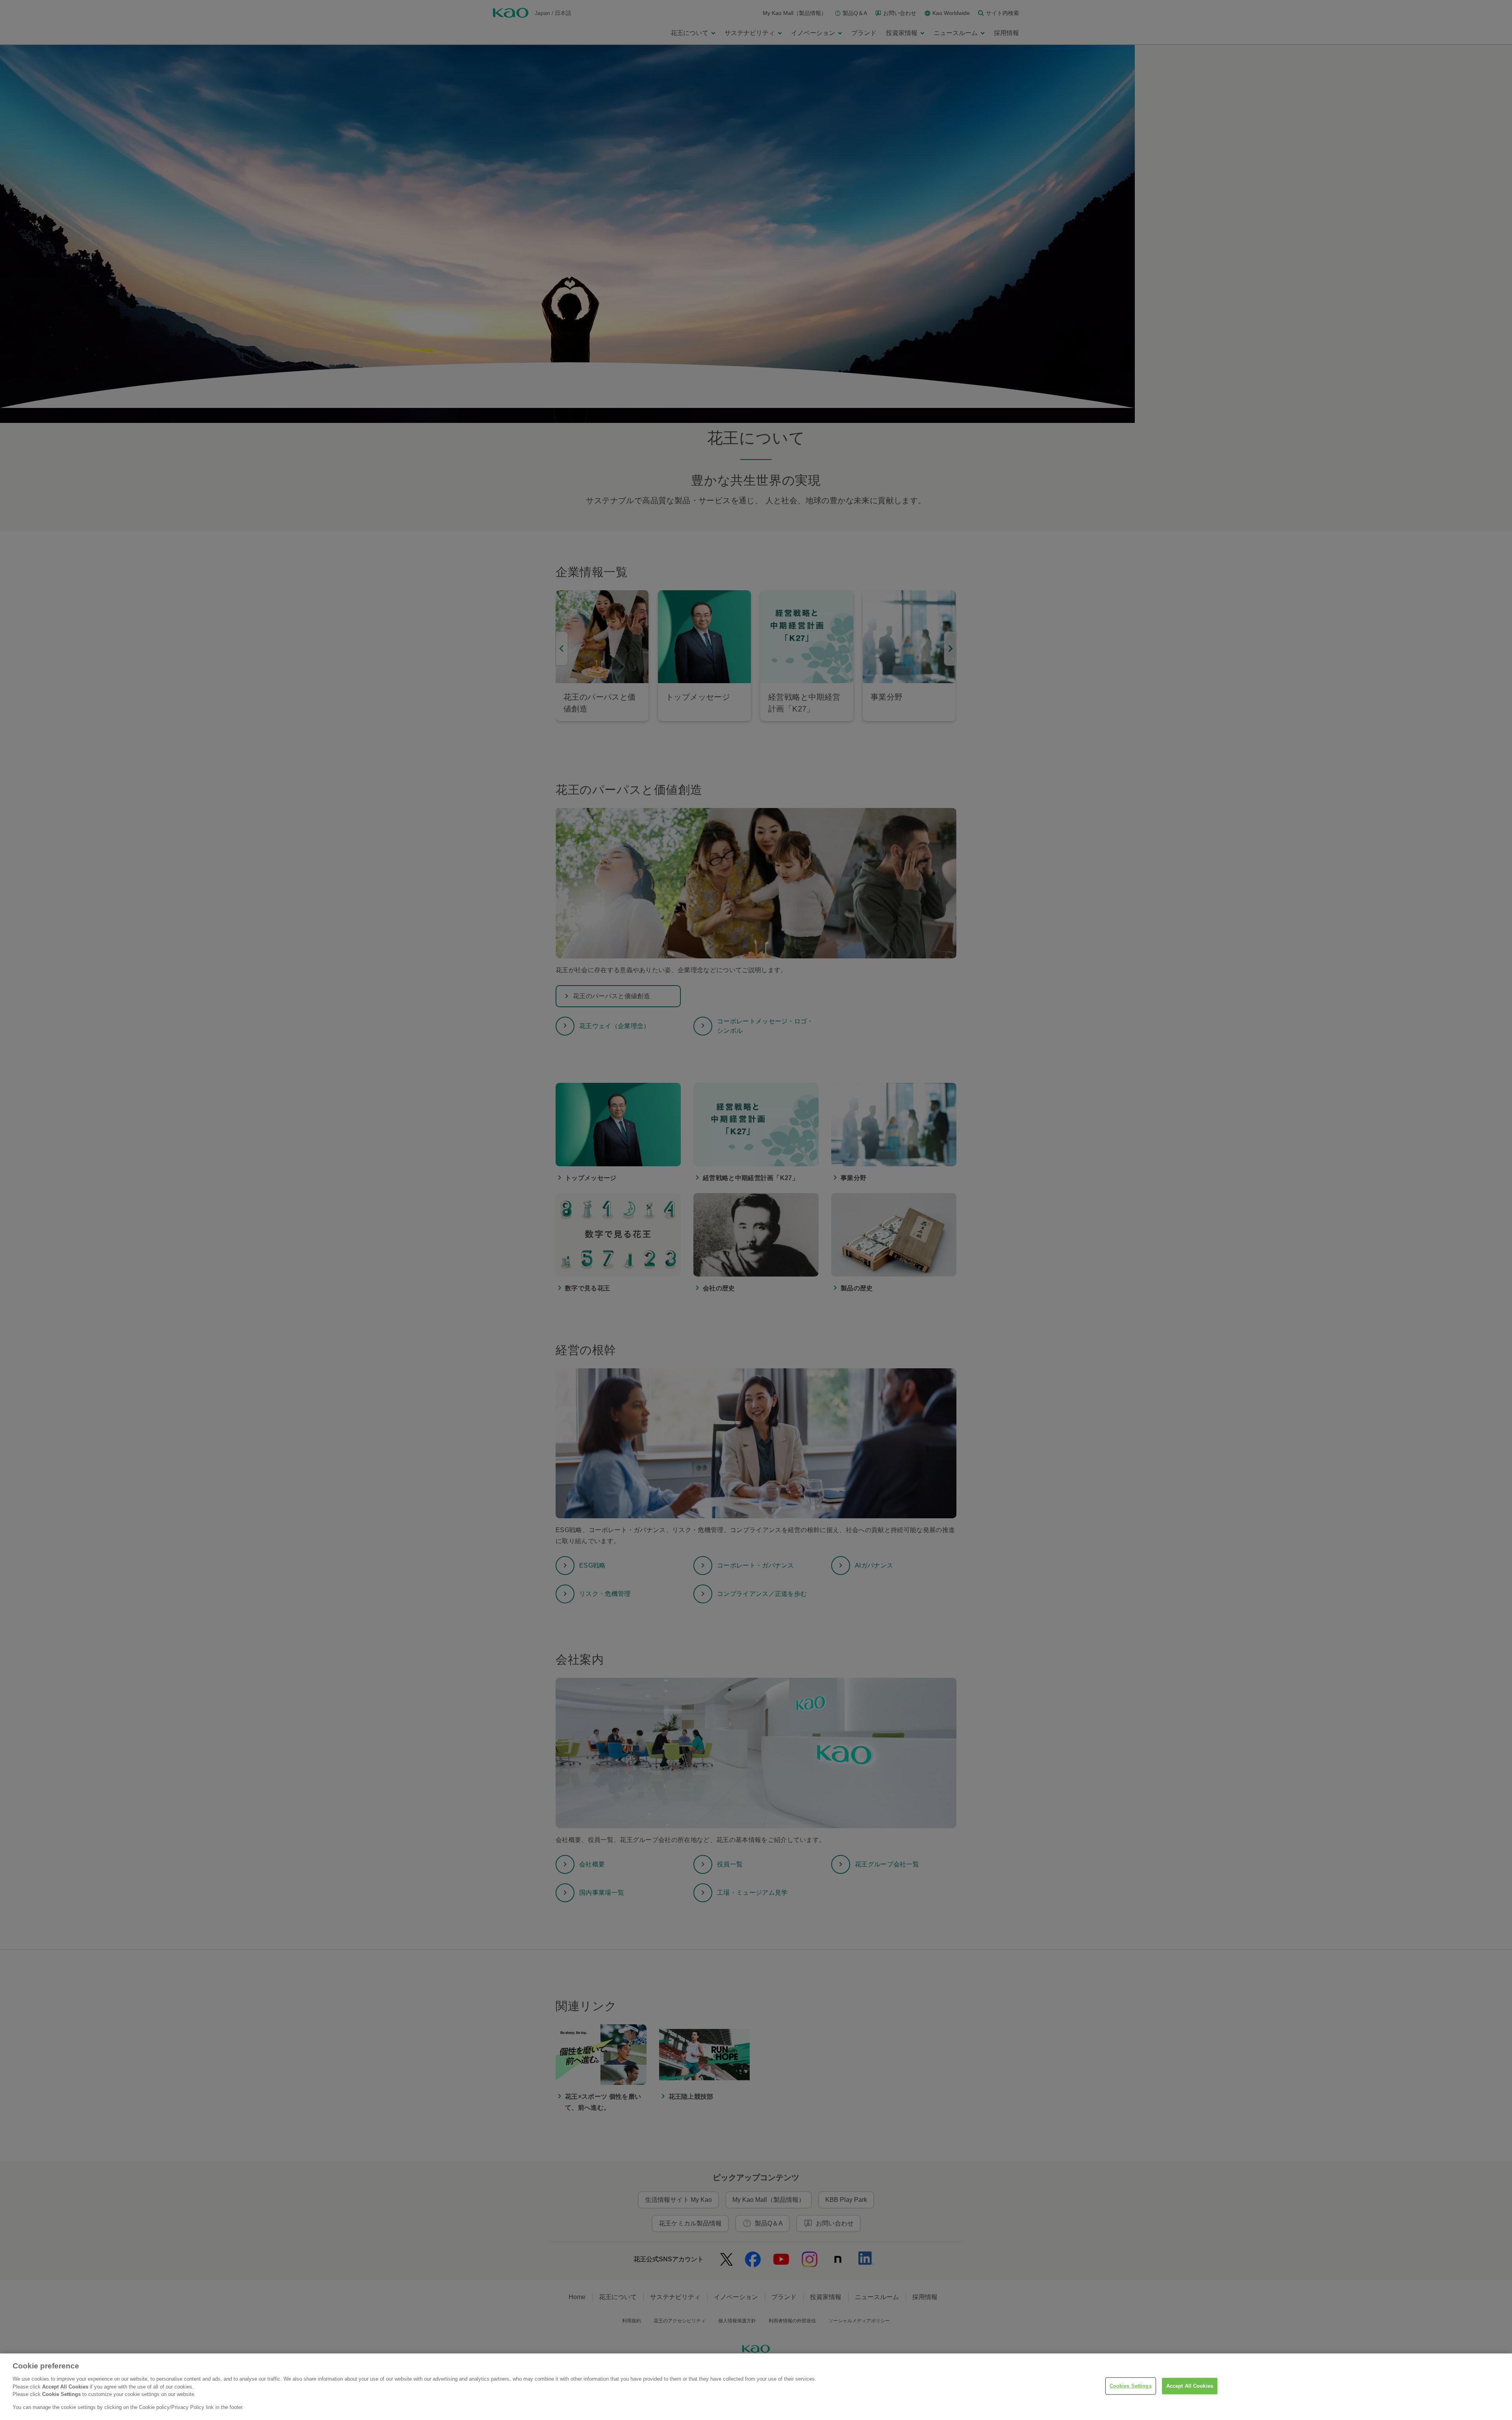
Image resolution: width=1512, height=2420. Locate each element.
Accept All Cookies (1190, 2386)
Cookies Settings (1131, 2386)
